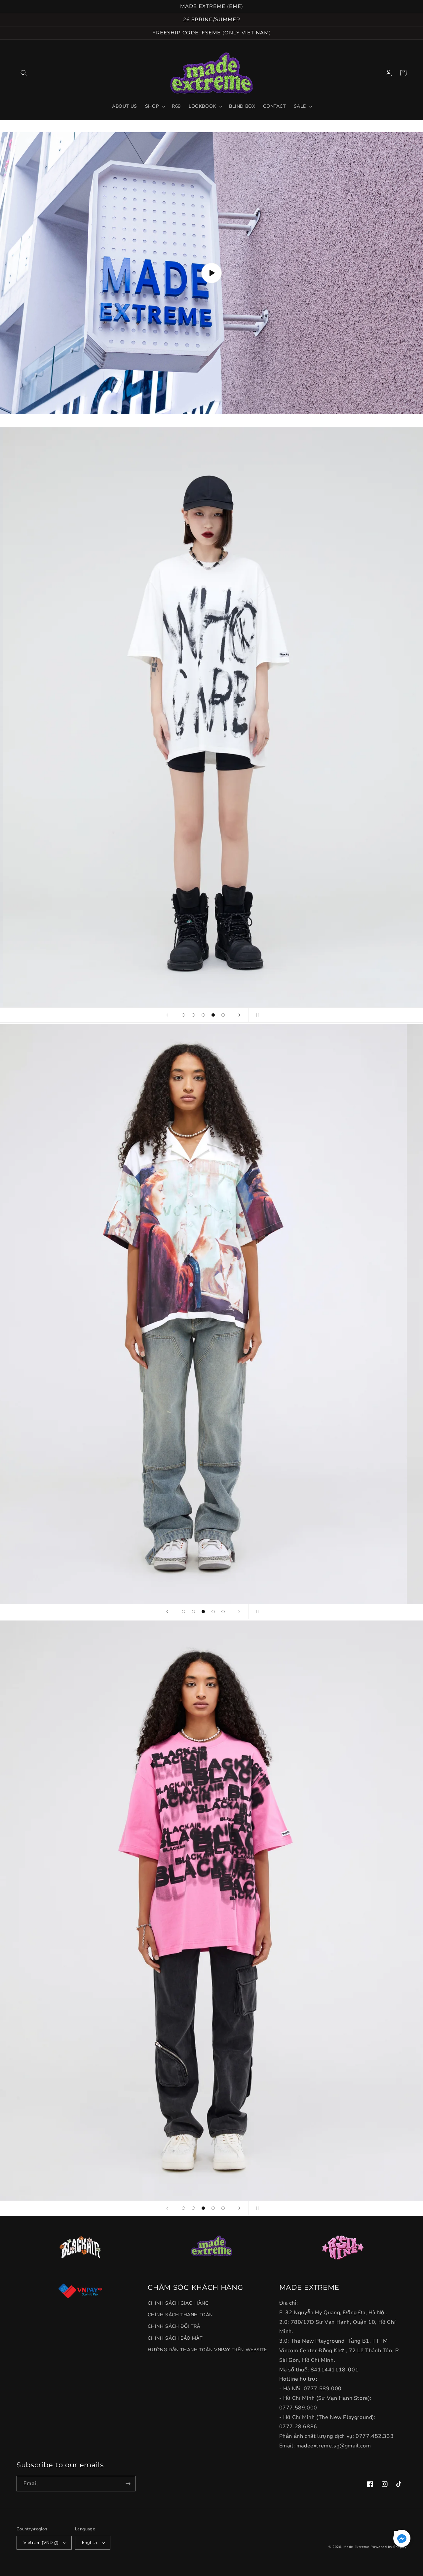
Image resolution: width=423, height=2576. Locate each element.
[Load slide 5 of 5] (223, 1015)
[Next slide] (239, 1015)
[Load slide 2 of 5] (193, 1015)
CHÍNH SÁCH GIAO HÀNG (178, 2303)
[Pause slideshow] (256, 1015)
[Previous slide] (167, 1015)
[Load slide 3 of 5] (203, 1015)
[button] (24, 73)
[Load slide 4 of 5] (213, 1015)
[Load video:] (211, 273)
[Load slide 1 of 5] (183, 1015)
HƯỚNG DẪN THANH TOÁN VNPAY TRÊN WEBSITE (207, 2350)
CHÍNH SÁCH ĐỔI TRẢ (174, 2326)
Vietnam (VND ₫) (41, 2543)
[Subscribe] (128, 2484)
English (90, 2543)
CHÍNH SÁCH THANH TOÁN (180, 2315)
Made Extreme (356, 2547)
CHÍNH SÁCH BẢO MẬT (175, 2338)
